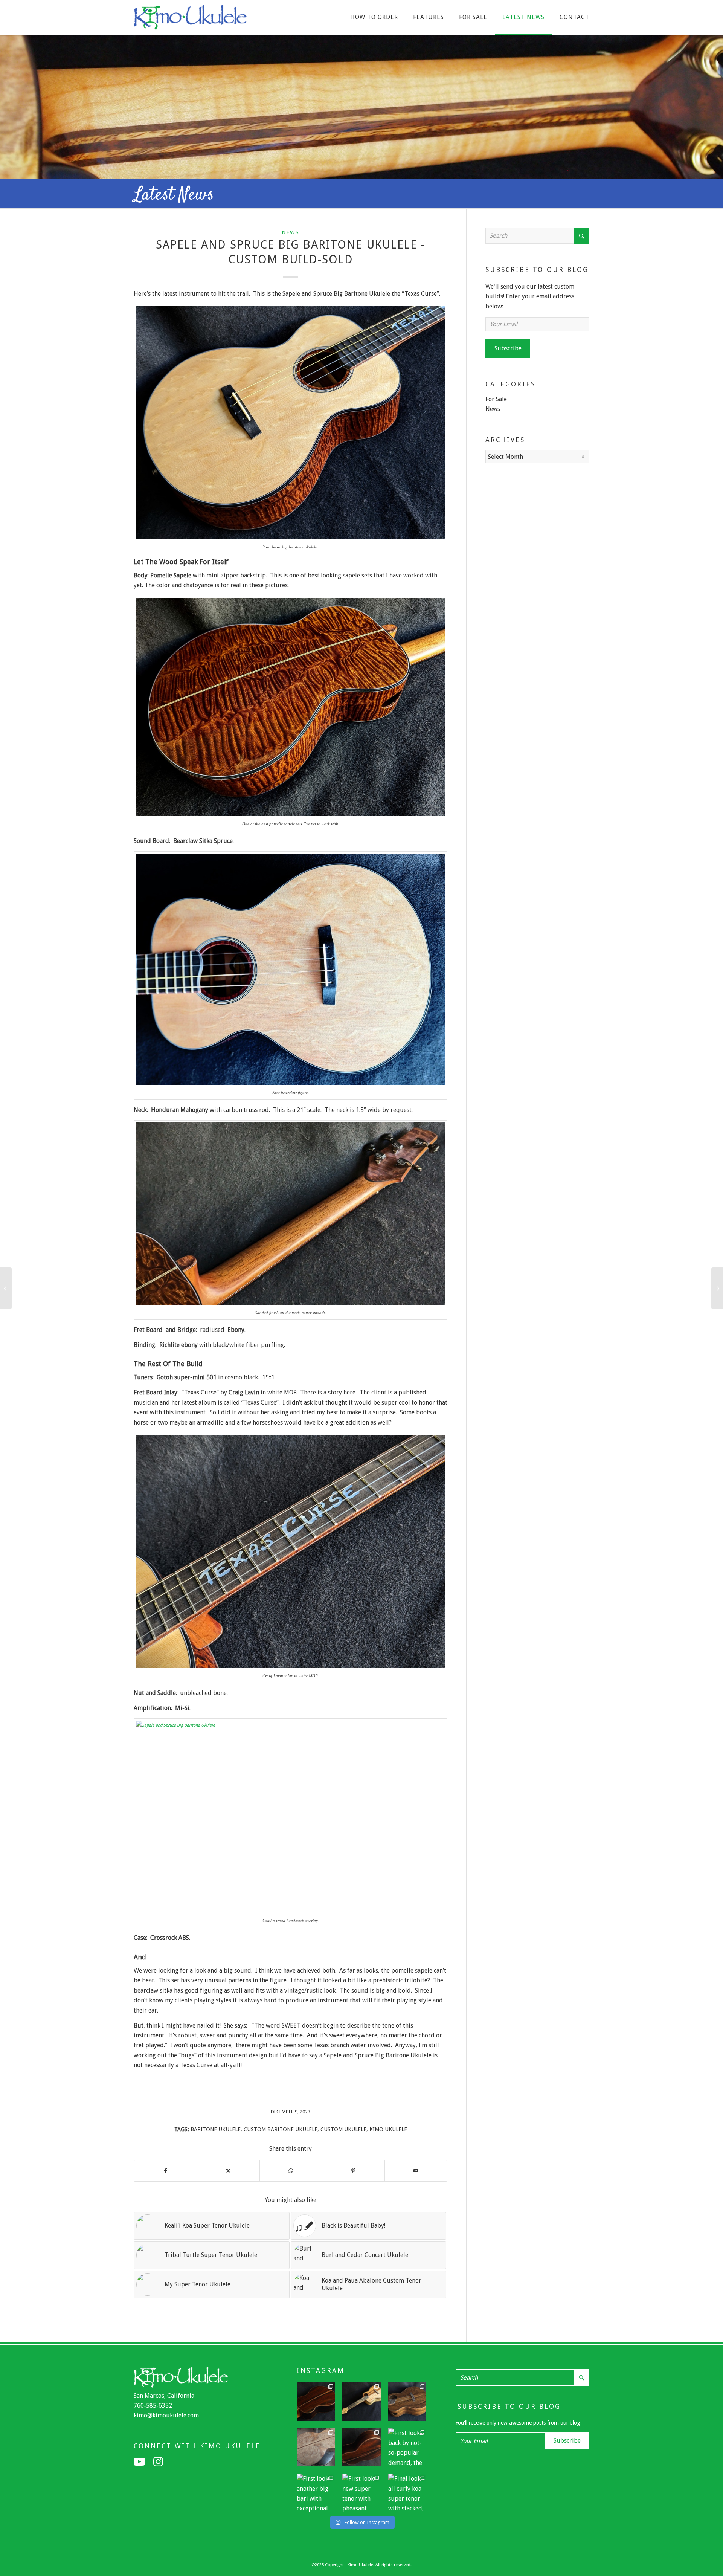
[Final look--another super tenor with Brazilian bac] (316, 2402)
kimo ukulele (388, 2129)
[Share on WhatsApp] (291, 2171)
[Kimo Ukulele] (190, 19)
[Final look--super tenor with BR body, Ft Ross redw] (361, 2448)
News (291, 232)
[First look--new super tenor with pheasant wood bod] (361, 2493)
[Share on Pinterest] (353, 2171)
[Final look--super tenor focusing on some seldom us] (407, 2402)
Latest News (174, 195)
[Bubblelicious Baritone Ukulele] (717, 1288)
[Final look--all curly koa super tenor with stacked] (407, 2493)
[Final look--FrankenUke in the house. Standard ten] (361, 2402)
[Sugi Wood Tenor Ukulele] (6, 1288)
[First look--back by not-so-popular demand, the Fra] (407, 2448)
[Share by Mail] (416, 2171)
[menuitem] (374, 17)
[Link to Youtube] (139, 2462)
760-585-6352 (153, 2406)
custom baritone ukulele (281, 2129)
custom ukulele (343, 2129)
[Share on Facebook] (165, 2171)
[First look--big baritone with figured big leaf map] (316, 2448)
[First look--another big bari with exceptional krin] (316, 2493)
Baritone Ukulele (216, 2129)
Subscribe (508, 348)
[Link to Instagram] (158, 2462)
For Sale (496, 399)
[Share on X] (228, 2171)
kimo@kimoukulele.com (166, 2415)
